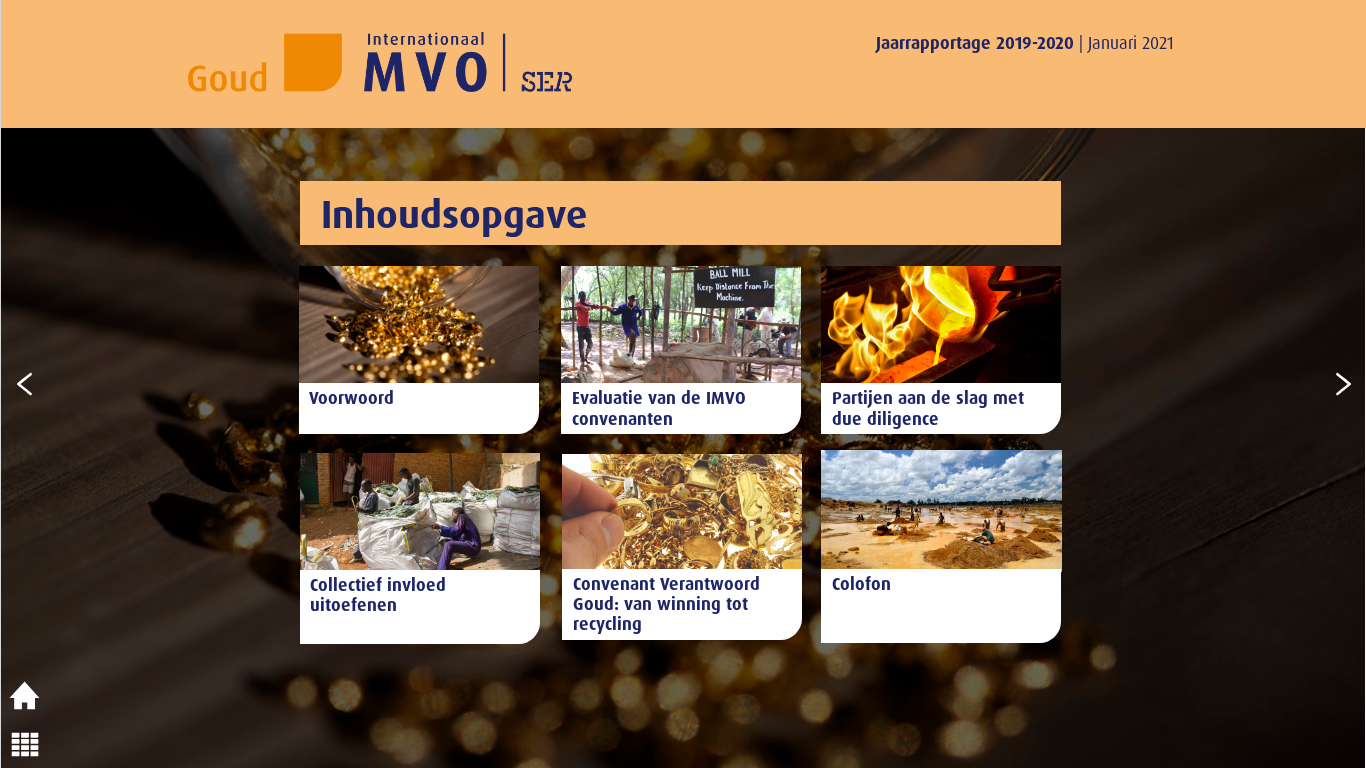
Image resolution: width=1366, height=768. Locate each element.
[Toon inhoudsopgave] (25, 744)
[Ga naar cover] (25, 696)
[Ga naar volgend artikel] (1342, 383)
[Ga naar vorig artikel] (25, 383)
